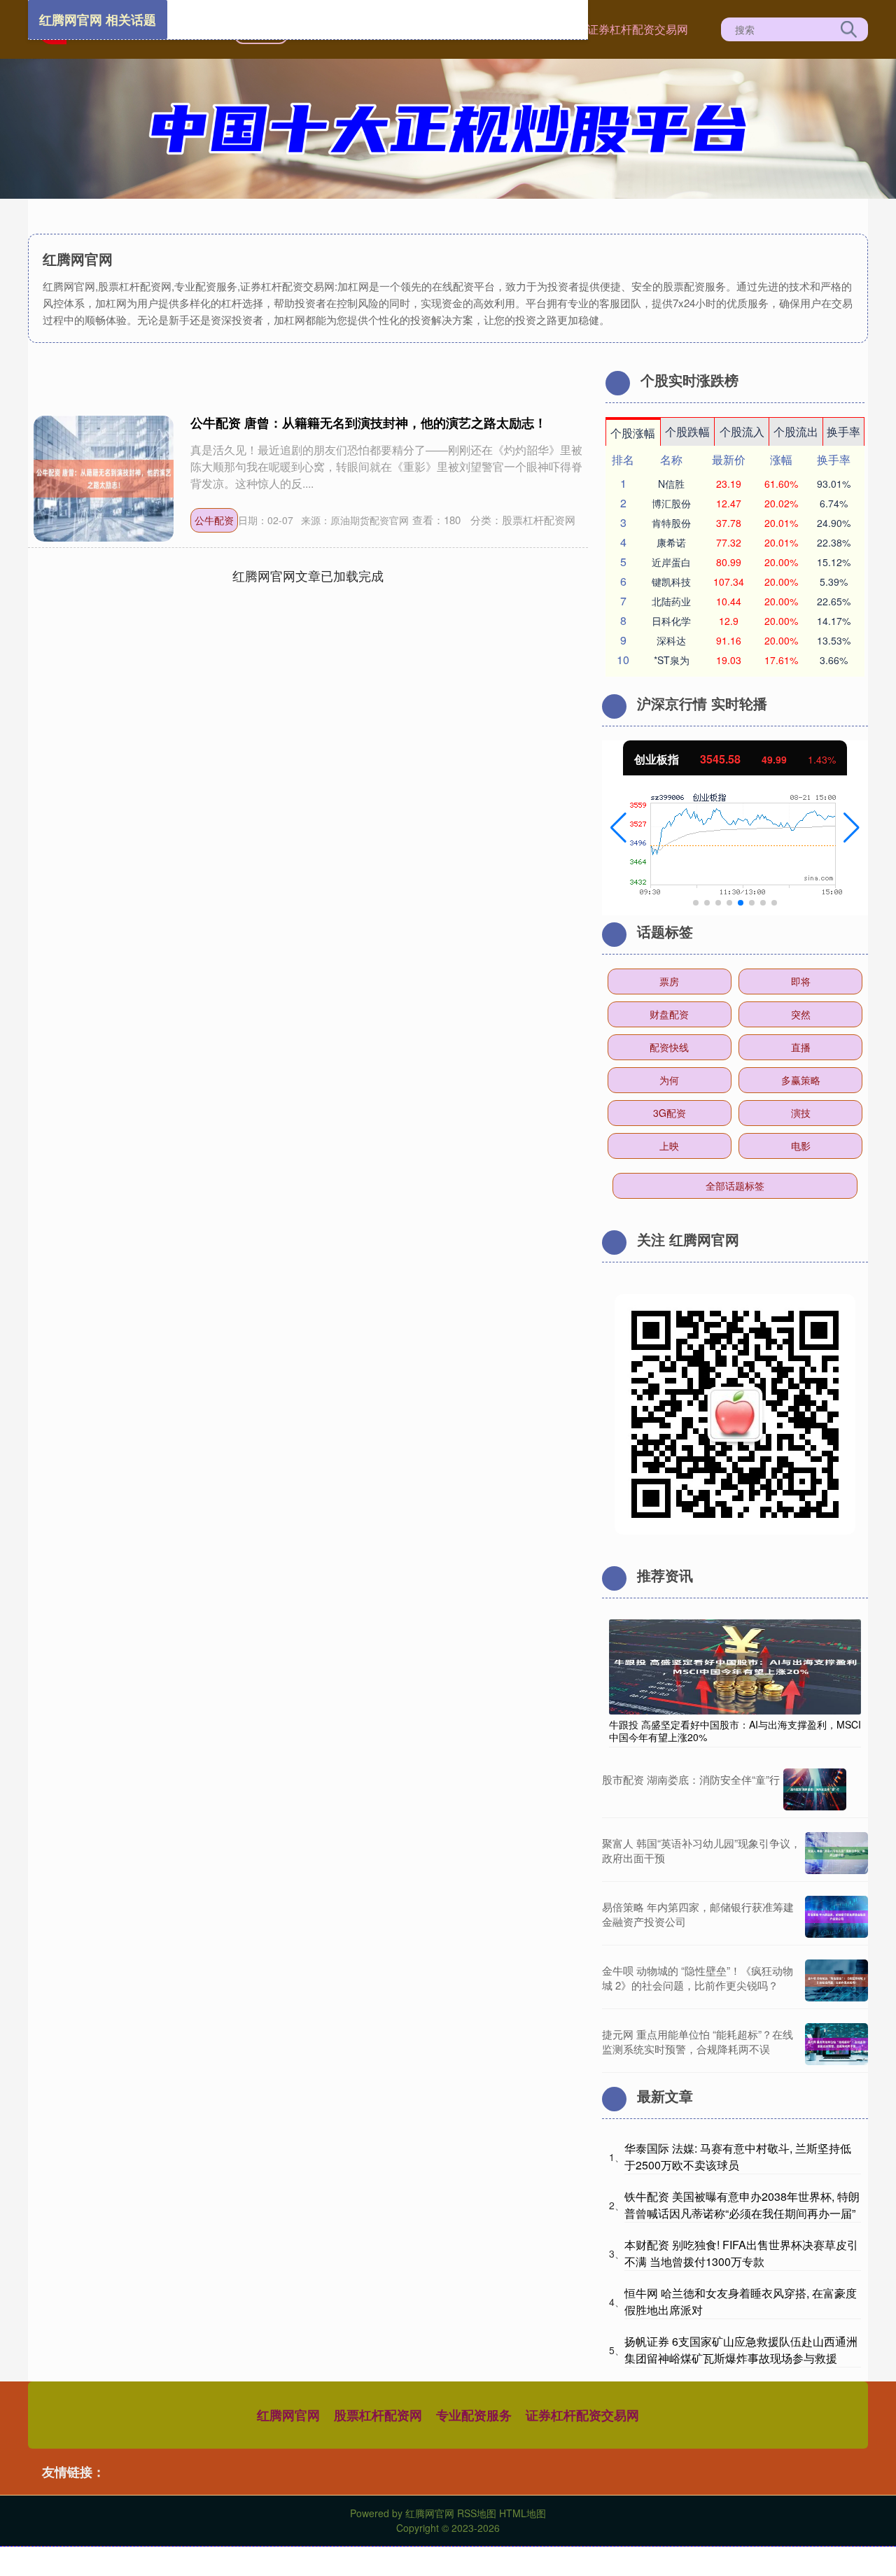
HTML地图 (523, 2513)
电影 (801, 1146)
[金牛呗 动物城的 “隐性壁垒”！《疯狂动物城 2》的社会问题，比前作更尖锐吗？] (836, 1980)
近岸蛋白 (671, 562)
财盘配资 (669, 1014)
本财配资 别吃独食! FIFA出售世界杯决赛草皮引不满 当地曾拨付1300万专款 (741, 2253)
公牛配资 (214, 520)
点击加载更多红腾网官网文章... (308, 575)
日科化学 (671, 621)
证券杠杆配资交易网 (638, 29)
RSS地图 (477, 2513)
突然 (801, 1014)
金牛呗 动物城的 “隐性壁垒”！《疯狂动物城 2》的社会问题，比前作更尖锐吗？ (698, 1978)
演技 (801, 1113)
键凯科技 (671, 582)
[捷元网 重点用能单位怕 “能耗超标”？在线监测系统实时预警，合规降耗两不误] (836, 2044)
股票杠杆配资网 (378, 2415)
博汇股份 (671, 503)
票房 (669, 981)
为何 (669, 1080)
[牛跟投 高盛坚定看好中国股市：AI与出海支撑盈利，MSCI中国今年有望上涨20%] (735, 1666)
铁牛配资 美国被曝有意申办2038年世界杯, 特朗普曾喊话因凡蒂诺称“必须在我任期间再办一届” (742, 2205)
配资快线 (669, 1047)
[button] (618, 828)
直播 (801, 1047)
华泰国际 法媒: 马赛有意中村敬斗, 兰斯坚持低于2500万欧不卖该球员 (738, 2156)
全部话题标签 (735, 1185)
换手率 (843, 431)
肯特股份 (671, 523)
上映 (669, 1146)
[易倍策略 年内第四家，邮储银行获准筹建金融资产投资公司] (836, 1917)
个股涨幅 (633, 433)
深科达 (671, 640)
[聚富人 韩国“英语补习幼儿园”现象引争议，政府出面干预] (836, 1853)
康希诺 (671, 542)
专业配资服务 (474, 2415)
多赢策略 (801, 1080)
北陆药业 (671, 601)
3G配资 (670, 1113)
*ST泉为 (672, 660)
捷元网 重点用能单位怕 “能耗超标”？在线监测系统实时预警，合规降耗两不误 (698, 2041)
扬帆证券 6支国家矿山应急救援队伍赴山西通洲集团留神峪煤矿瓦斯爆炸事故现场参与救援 (741, 2350)
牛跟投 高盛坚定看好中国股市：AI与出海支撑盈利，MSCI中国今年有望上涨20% (735, 1731)
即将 (801, 981)
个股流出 (796, 431)
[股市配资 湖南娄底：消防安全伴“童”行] (815, 1789)
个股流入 (742, 431)
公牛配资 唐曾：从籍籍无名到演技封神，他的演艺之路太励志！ (369, 423)
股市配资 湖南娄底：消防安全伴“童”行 (691, 1779)
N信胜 (671, 484)
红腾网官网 (288, 2415)
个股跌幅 (687, 431)
